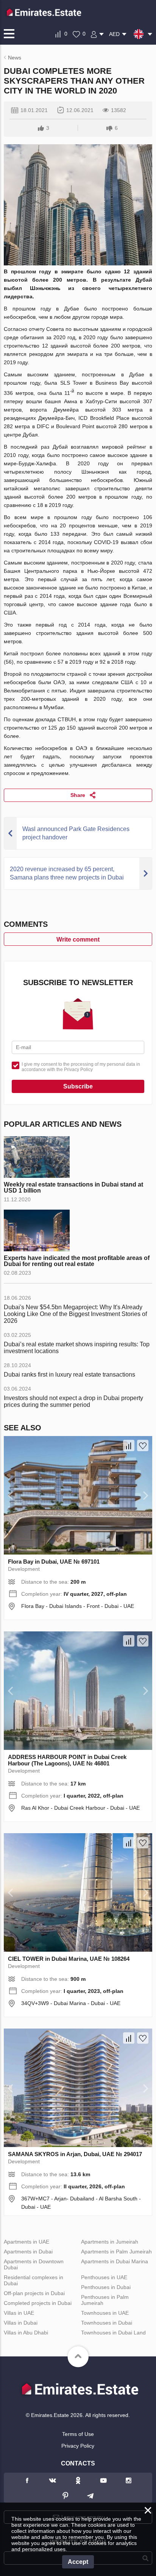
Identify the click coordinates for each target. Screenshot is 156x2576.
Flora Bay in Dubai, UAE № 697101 (54, 1562)
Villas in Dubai (21, 2323)
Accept (78, 2562)
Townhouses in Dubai (107, 2323)
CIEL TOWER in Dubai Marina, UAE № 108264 (69, 1959)
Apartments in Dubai (28, 2252)
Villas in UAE (19, 2313)
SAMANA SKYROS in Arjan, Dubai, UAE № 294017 (75, 2154)
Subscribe (78, 1086)
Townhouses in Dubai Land (113, 2333)
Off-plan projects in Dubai (34, 2293)
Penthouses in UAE (104, 2277)
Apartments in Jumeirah (110, 2242)
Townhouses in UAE (105, 2313)
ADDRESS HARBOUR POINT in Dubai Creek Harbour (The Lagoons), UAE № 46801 (67, 1760)
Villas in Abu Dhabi (26, 2333)
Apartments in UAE (27, 2242)
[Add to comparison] (129, 1445)
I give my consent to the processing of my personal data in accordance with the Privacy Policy (81, 1067)
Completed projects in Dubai (38, 2303)
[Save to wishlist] (143, 1445)
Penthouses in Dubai (106, 2287)
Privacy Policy (78, 2446)
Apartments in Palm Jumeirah (116, 2252)
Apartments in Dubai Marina (115, 2261)
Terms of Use (78, 2434)
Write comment (78, 939)
